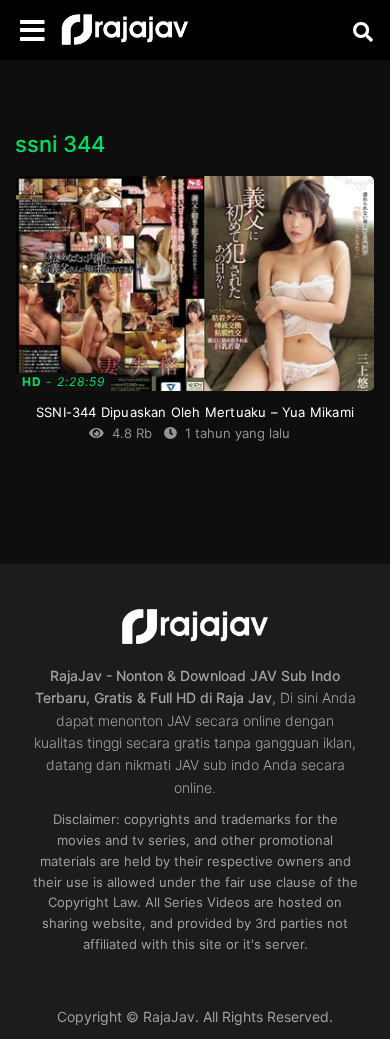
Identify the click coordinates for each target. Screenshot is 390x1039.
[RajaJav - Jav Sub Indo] (125, 30)
